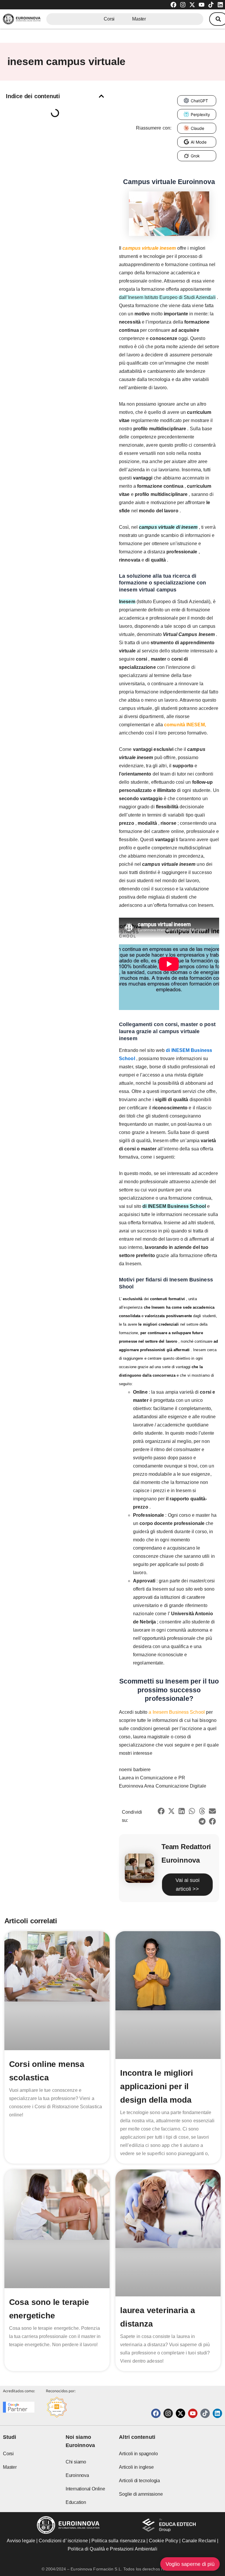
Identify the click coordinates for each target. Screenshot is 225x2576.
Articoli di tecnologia (139, 2481)
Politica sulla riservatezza (118, 2541)
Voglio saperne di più (190, 2564)
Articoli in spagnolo (138, 2454)
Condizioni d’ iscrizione (63, 2541)
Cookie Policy (163, 2541)
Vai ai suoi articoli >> (187, 1885)
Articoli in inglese (136, 2467)
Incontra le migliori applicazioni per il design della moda (157, 2086)
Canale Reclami (200, 2541)
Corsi (109, 19)
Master (139, 19)
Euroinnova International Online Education (85, 2489)
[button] (101, 96)
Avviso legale (21, 2541)
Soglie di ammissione (141, 2494)
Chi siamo (76, 2462)
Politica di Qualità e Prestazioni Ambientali (112, 2549)
